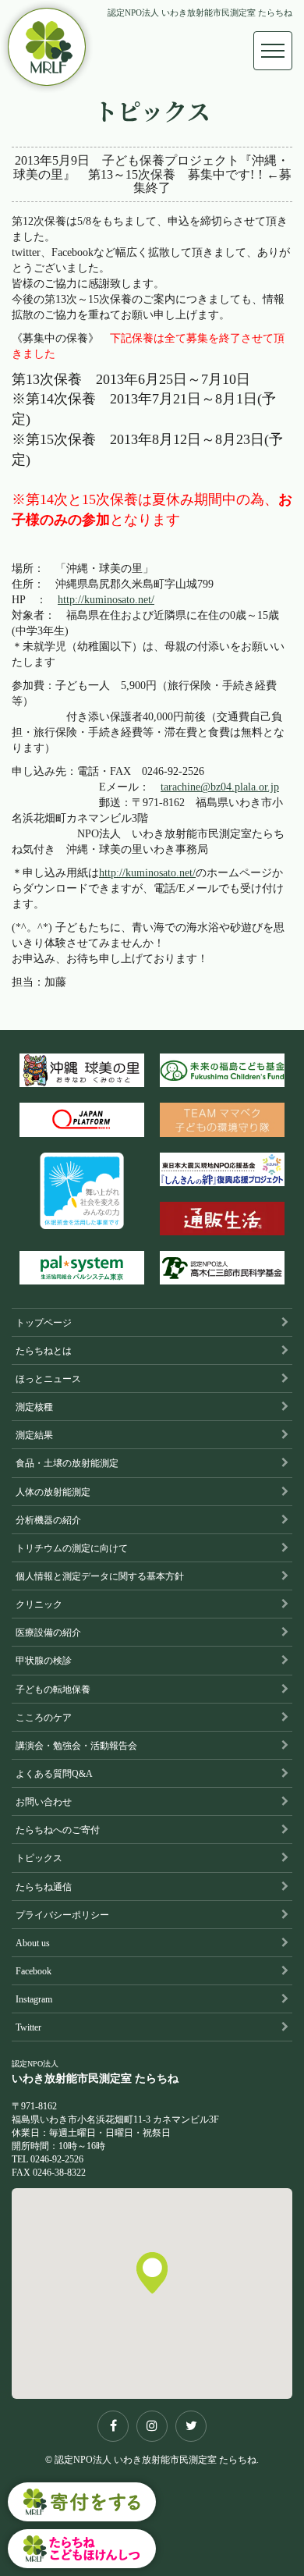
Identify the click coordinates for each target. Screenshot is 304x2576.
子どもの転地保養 (53, 1690)
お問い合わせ (44, 1802)
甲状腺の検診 (44, 1661)
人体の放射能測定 (53, 1492)
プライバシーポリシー (62, 1915)
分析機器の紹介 (48, 1520)
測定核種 (34, 1407)
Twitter (28, 2027)
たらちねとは (44, 1351)
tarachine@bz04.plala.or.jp (220, 787)
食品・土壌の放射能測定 (67, 1463)
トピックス (39, 1858)
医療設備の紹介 (48, 1633)
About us (33, 1943)
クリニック (39, 1604)
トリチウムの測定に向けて (72, 1548)
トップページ (44, 1323)
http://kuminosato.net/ (106, 600)
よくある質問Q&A (54, 1774)
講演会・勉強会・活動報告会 (76, 1746)
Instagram (34, 1999)
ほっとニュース (48, 1379)
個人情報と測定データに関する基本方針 (100, 1576)
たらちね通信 (44, 1887)
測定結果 (34, 1435)
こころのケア (44, 1718)
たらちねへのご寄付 (58, 1830)
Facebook (34, 1971)
